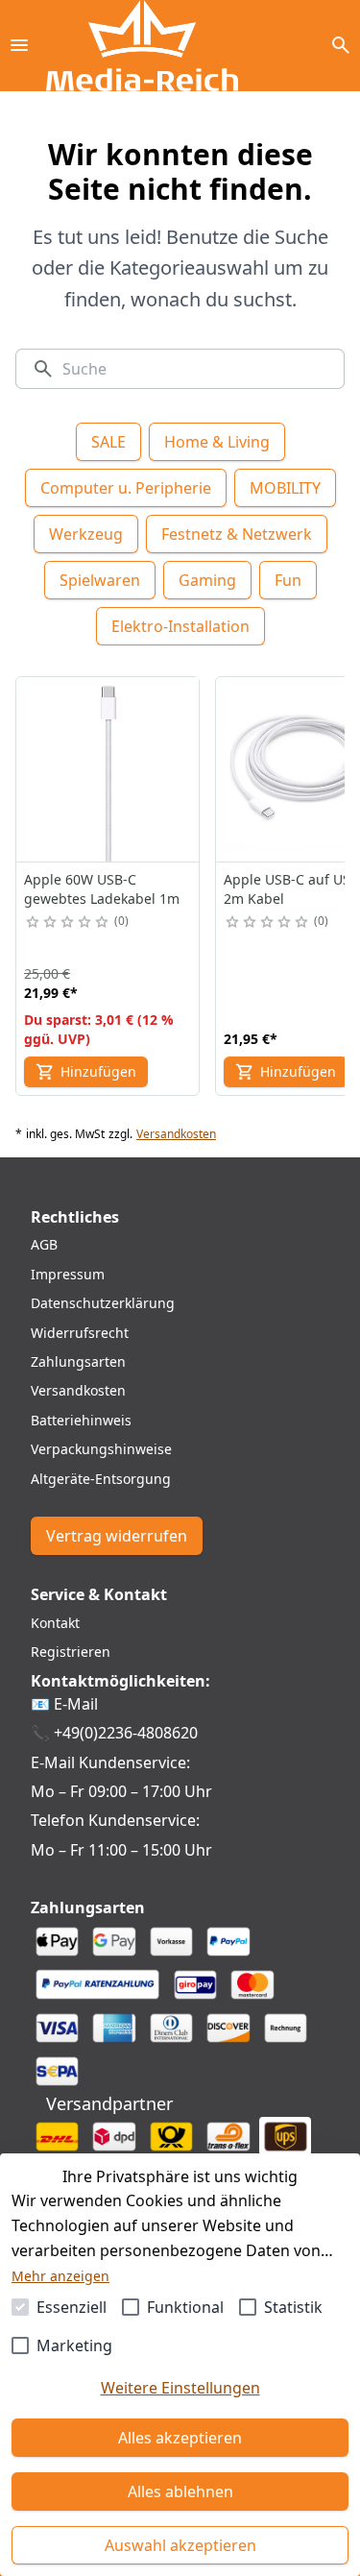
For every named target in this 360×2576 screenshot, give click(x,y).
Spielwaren (100, 580)
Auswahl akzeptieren (180, 2545)
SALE (108, 442)
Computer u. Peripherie (126, 488)
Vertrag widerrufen (117, 1536)
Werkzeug (86, 534)
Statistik (293, 2307)
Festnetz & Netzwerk (237, 534)
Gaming (207, 580)
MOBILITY (285, 488)
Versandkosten (176, 1134)
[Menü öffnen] (19, 45)
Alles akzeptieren (180, 2438)
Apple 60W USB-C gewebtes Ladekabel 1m (102, 889)
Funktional (185, 2307)
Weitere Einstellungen (180, 2388)
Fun (288, 580)
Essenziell (72, 2307)
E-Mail (76, 1704)
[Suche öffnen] (341, 45)
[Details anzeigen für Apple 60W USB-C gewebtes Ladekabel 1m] (108, 769)
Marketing (74, 2345)
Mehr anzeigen (60, 2276)
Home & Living (217, 442)
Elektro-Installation (180, 626)
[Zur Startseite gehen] (142, 46)
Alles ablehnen (180, 2491)
